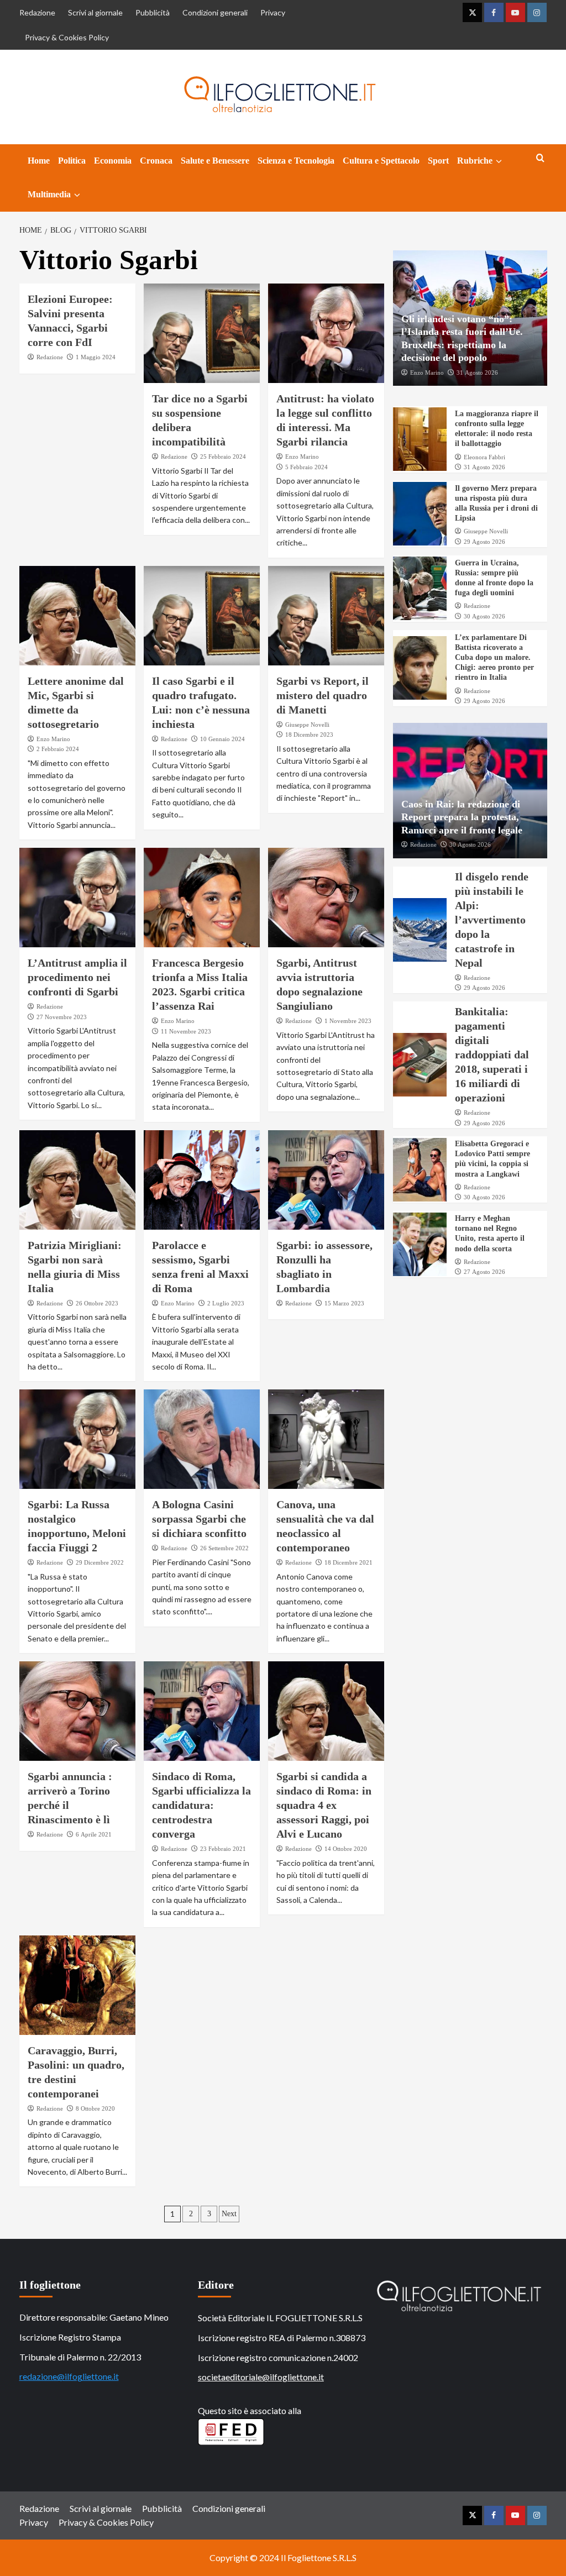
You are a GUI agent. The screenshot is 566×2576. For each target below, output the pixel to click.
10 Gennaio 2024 (222, 739)
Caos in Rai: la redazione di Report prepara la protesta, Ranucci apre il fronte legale (462, 817)
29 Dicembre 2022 (100, 1562)
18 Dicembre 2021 (348, 1562)
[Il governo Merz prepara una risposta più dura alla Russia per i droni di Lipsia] (420, 514)
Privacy (273, 12)
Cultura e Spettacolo (381, 161)
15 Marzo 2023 (344, 1303)
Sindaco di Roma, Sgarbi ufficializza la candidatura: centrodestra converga (201, 1805)
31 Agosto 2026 (477, 373)
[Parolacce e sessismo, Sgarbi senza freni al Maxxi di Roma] (202, 1180)
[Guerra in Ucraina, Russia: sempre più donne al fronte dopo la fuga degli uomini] (420, 588)
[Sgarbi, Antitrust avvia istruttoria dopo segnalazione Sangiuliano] (326, 898)
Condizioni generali (215, 12)
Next (229, 2214)
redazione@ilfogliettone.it (69, 2376)
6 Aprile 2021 (94, 1834)
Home (39, 161)
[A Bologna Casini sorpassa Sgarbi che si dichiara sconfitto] (202, 1439)
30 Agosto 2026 (484, 616)
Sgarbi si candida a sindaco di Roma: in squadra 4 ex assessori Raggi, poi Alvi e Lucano (324, 1805)
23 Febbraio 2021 (223, 1849)
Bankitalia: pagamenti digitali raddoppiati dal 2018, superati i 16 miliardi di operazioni (492, 1054)
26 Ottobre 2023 (97, 1303)
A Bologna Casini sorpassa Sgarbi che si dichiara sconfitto (199, 1519)
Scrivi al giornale (95, 12)
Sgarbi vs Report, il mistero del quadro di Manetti (323, 695)
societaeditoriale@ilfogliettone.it (261, 2377)
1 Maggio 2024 (96, 357)
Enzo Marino (302, 457)
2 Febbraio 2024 (58, 749)
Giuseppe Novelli (307, 725)
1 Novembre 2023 (348, 1021)
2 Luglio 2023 (226, 1303)
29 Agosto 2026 (484, 542)
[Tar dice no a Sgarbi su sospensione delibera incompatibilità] (202, 333)
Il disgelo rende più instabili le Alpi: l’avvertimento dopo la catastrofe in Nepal (492, 920)
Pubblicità (153, 12)
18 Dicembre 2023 (309, 734)
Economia (113, 161)
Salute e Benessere (215, 161)
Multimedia (49, 194)
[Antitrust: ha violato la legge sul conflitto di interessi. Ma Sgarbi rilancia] (326, 333)
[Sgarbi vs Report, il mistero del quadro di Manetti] (326, 616)
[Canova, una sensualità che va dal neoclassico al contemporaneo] (326, 1439)
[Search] (540, 158)
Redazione (37, 12)
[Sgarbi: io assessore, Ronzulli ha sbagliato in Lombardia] (326, 1180)
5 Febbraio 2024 (306, 467)
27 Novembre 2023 (62, 1017)
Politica (72, 161)
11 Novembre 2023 (186, 1031)
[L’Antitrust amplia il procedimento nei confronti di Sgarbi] (77, 898)
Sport (438, 161)
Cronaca (156, 161)
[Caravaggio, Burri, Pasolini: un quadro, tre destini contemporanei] (77, 1985)
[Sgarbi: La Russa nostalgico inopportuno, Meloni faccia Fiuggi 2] (77, 1439)
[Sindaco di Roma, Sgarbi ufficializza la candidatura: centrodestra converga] (202, 1711)
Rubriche (475, 161)
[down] (499, 161)
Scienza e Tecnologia (296, 161)
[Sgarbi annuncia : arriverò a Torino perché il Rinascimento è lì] (77, 1711)
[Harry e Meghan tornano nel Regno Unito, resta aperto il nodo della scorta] (420, 1244)
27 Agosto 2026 (484, 1272)
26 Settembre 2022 (224, 1548)
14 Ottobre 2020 (346, 1849)
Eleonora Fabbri (484, 457)
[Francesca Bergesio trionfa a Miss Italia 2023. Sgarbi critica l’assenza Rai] (202, 898)
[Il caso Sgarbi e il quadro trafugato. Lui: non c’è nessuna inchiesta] (202, 616)
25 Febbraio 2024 (223, 457)
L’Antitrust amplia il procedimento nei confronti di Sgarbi (77, 977)
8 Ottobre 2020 (95, 2108)
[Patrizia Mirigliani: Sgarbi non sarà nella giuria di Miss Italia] (77, 1180)
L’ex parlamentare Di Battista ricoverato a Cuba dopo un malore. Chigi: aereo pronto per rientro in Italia (494, 658)
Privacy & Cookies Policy (67, 37)
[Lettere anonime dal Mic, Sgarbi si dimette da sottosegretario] (77, 616)
